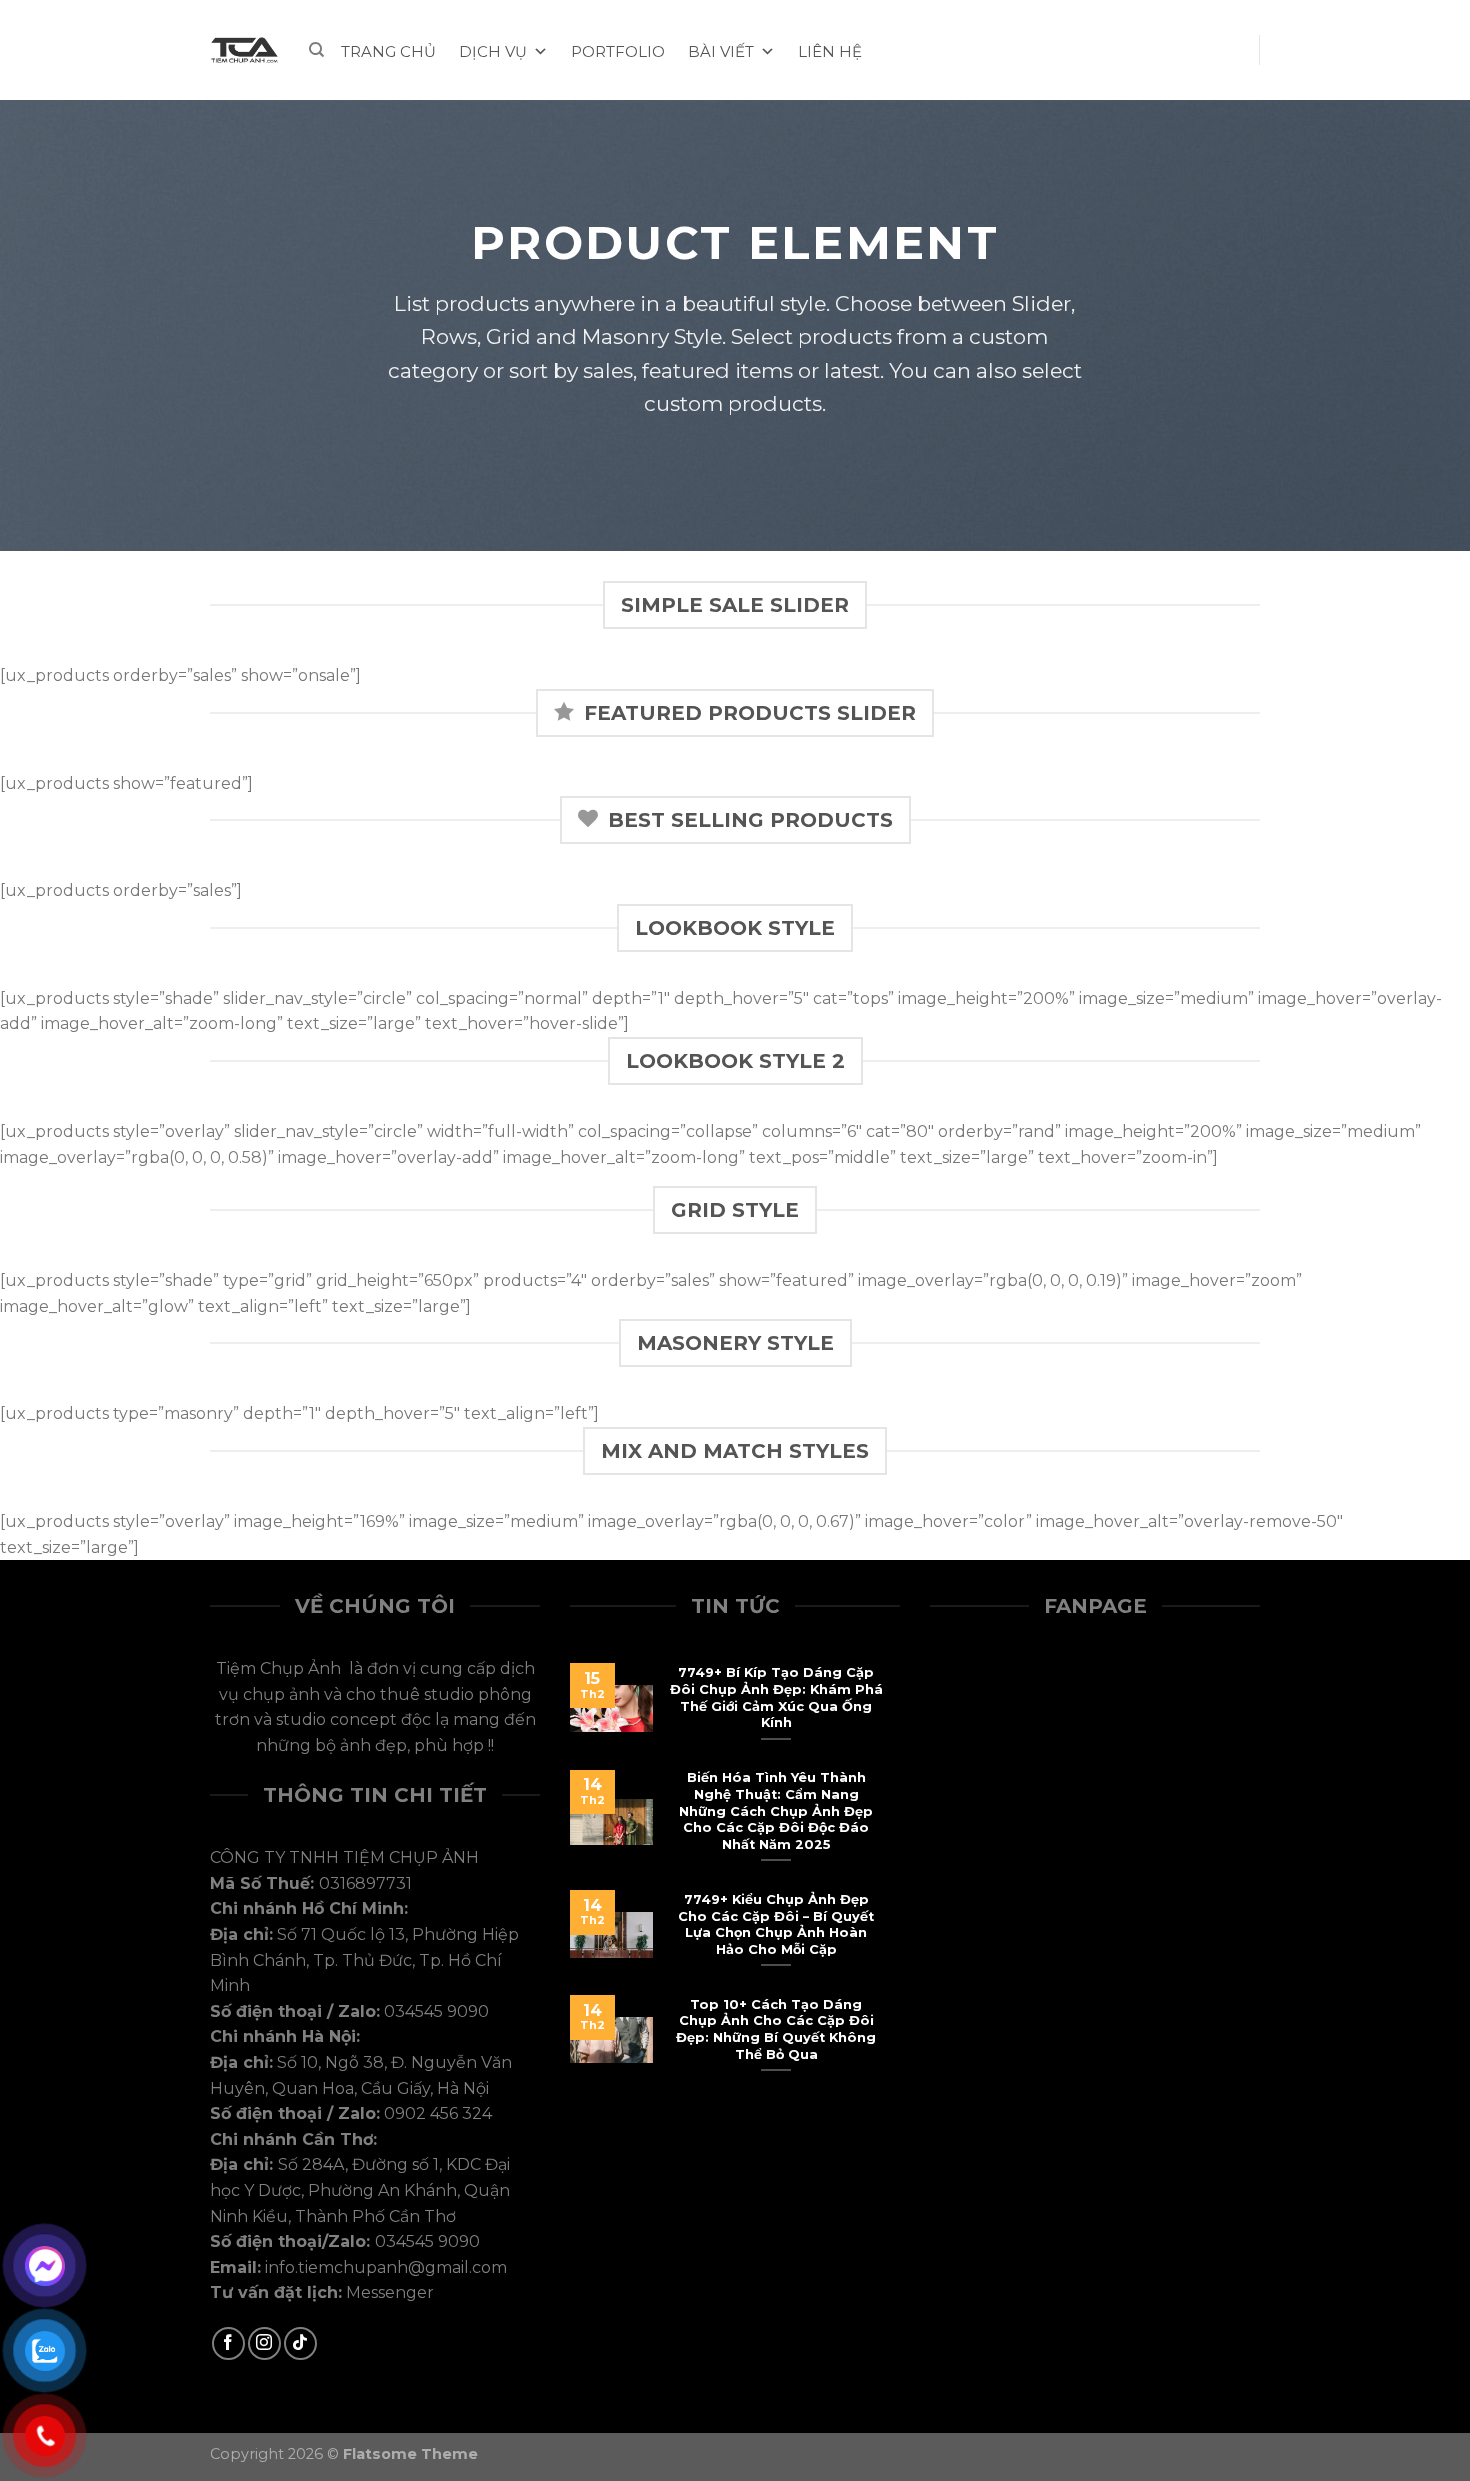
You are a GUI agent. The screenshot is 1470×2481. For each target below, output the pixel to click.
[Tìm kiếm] (316, 50)
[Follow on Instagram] (264, 2343)
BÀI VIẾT (721, 51)
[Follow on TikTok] (300, 2343)
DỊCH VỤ (493, 51)
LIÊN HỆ (830, 51)
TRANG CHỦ (388, 51)
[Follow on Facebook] (228, 2343)
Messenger (390, 2292)
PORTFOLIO (618, 51)
